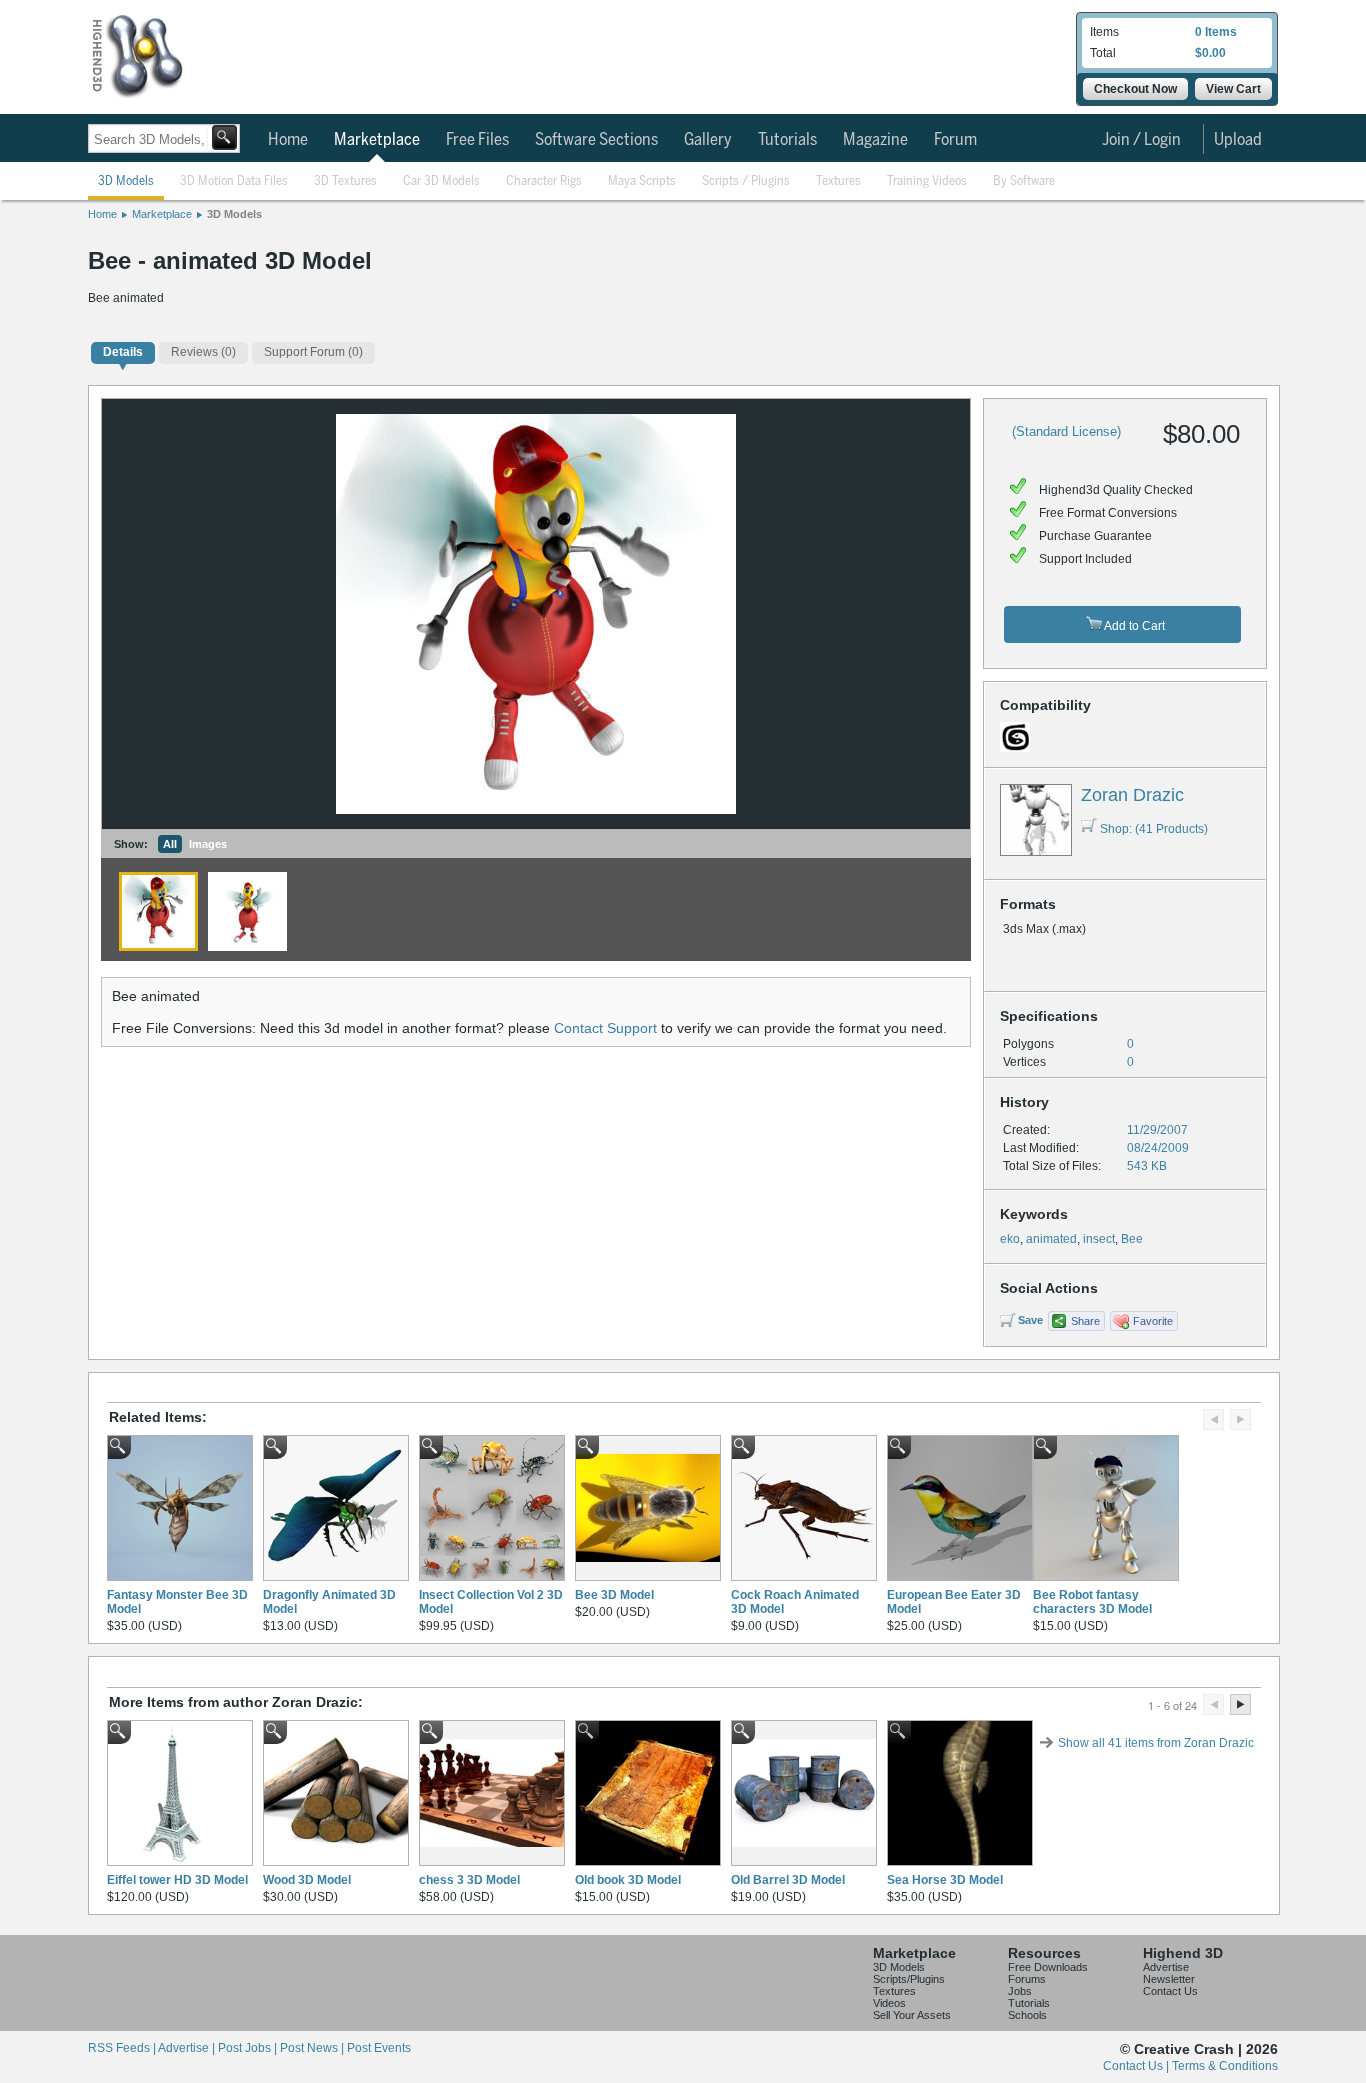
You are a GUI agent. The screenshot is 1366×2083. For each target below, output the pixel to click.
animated (1051, 1239)
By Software (1024, 181)
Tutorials (787, 140)
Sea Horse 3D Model (945, 1880)
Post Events (379, 2048)
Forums (1027, 1979)
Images (208, 844)
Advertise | (188, 2048)
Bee (1132, 1239)
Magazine (875, 140)
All (170, 844)
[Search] (224, 137)
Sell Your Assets (912, 2015)
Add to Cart (1133, 626)
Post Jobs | (249, 2048)
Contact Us (1170, 1991)
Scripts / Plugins (746, 181)
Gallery (708, 140)
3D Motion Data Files (234, 181)
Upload (1238, 140)
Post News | (313, 2048)
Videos (889, 2003)
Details (123, 352)
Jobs (1020, 1991)
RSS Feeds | (123, 2048)
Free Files (477, 140)
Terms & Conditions (1225, 2066)
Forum (955, 140)
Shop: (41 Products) (1154, 829)
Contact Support (605, 1028)
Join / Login (1141, 140)
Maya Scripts (642, 181)
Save (1030, 1320)
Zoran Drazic (1132, 795)
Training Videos (927, 181)
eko (1010, 1239)
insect (1099, 1239)
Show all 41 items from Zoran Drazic (1156, 1743)
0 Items (1216, 32)
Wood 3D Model (307, 1880)
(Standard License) (1066, 431)
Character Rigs (544, 181)
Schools (1027, 2015)
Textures (838, 181)
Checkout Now (1135, 89)
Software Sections (596, 140)
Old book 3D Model (628, 1880)
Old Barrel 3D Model (788, 1880)
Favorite (1153, 1321)
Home (288, 140)
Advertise (1166, 1967)
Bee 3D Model (614, 1595)
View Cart (1233, 89)
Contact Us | (1137, 2066)
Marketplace (377, 140)
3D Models (126, 181)
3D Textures (345, 181)
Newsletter (1169, 1979)
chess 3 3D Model (469, 1880)
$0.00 (1210, 53)
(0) (203, 352)
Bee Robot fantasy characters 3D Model (1092, 1602)
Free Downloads (1048, 1967)
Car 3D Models (441, 181)
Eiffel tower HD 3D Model (177, 1880)
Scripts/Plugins (909, 1979)
